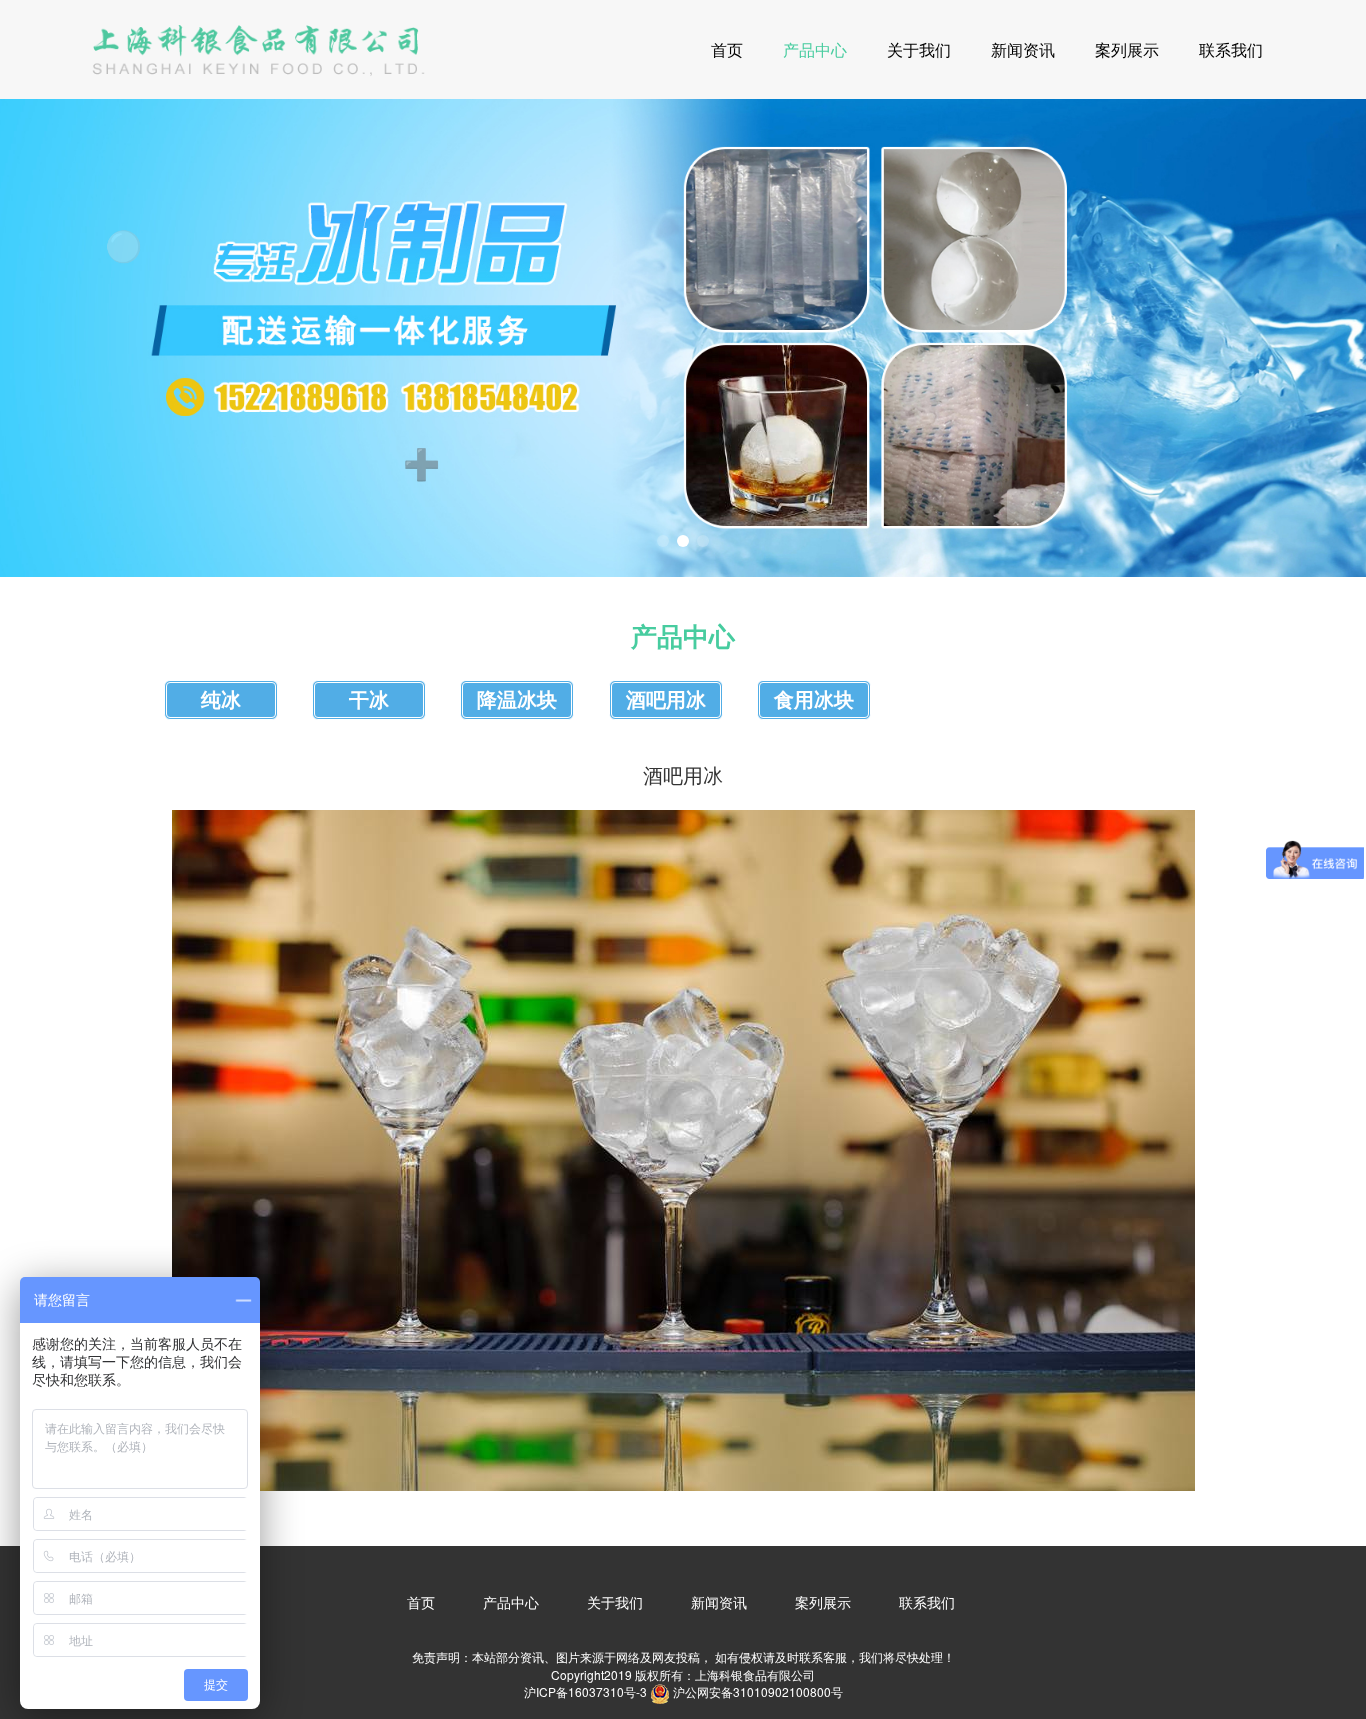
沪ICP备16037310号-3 (585, 1691)
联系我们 (1231, 49)
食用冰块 (814, 700)
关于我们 (919, 49)
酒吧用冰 (666, 700)
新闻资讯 (1023, 49)
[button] (663, 541)
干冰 (369, 700)
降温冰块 (517, 700)
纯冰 (221, 700)
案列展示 (1127, 49)
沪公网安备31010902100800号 (758, 1691)
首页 (727, 49)
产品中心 (815, 49)
